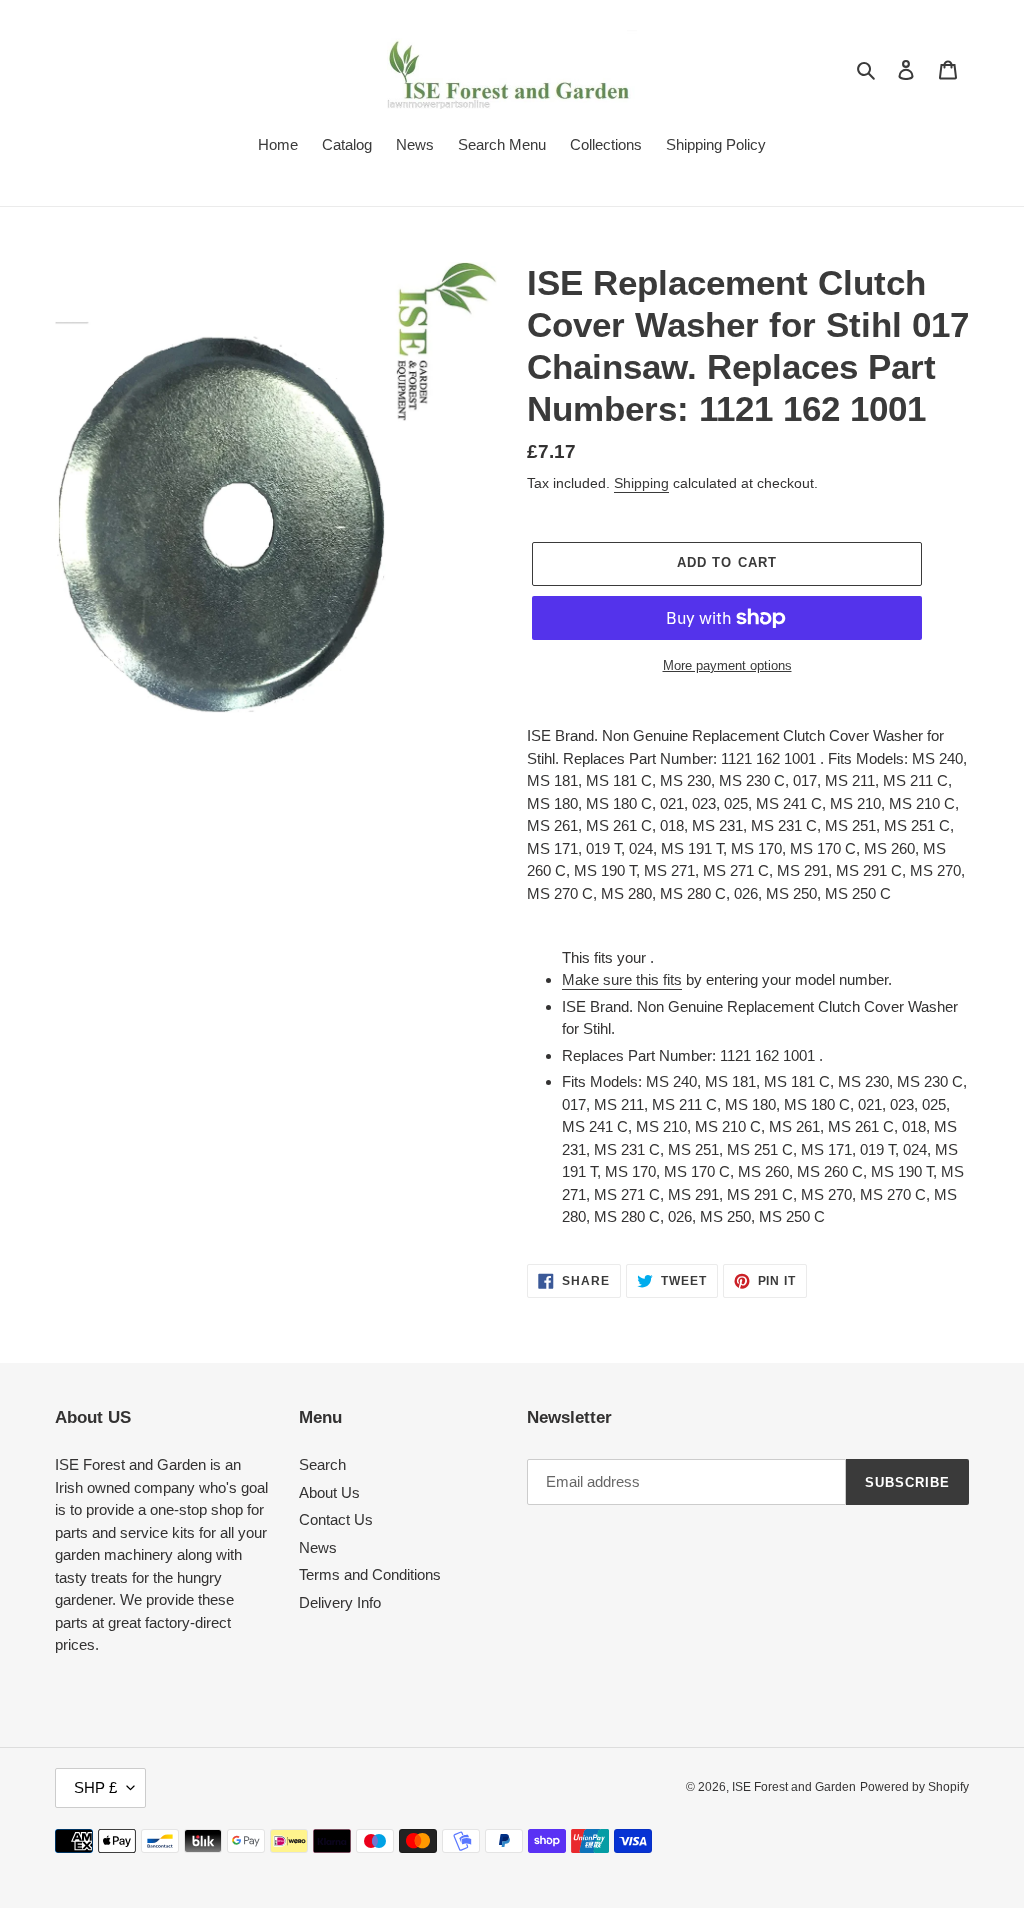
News (318, 1547)
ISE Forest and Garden (794, 1787)
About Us (329, 1492)
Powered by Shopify (914, 1787)
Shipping (641, 483)
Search (322, 1464)
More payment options (727, 665)
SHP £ (95, 1787)
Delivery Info (340, 1602)
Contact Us (336, 1519)
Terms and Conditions (370, 1574)
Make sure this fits (622, 979)
